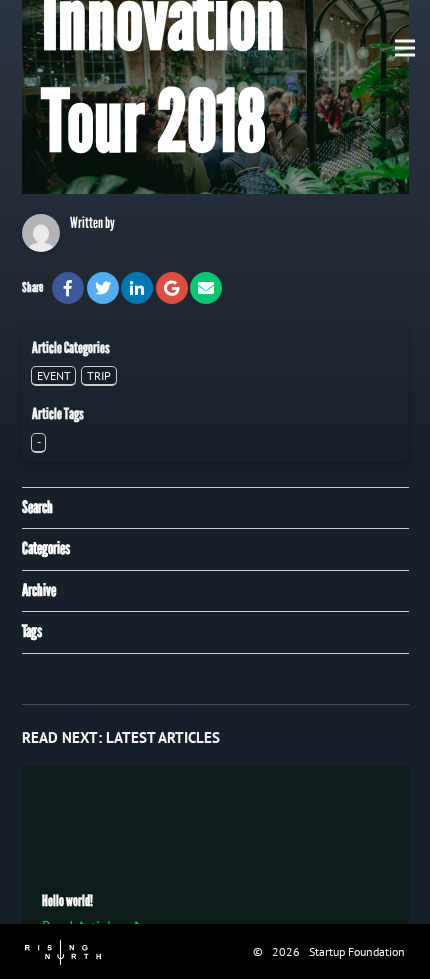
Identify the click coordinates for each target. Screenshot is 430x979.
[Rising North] (63, 950)
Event (54, 375)
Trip (99, 375)
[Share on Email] (206, 288)
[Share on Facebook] (68, 288)
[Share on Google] (172, 288)
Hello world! (67, 901)
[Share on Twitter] (103, 288)
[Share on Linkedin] (137, 288)
